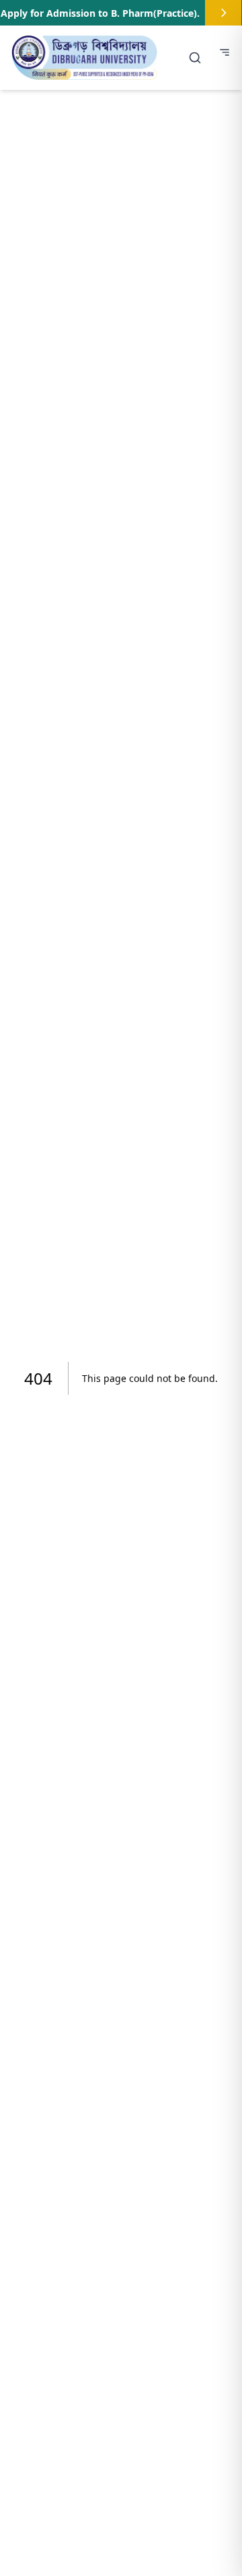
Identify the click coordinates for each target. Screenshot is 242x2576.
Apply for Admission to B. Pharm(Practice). (100, 13)
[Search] (195, 58)
